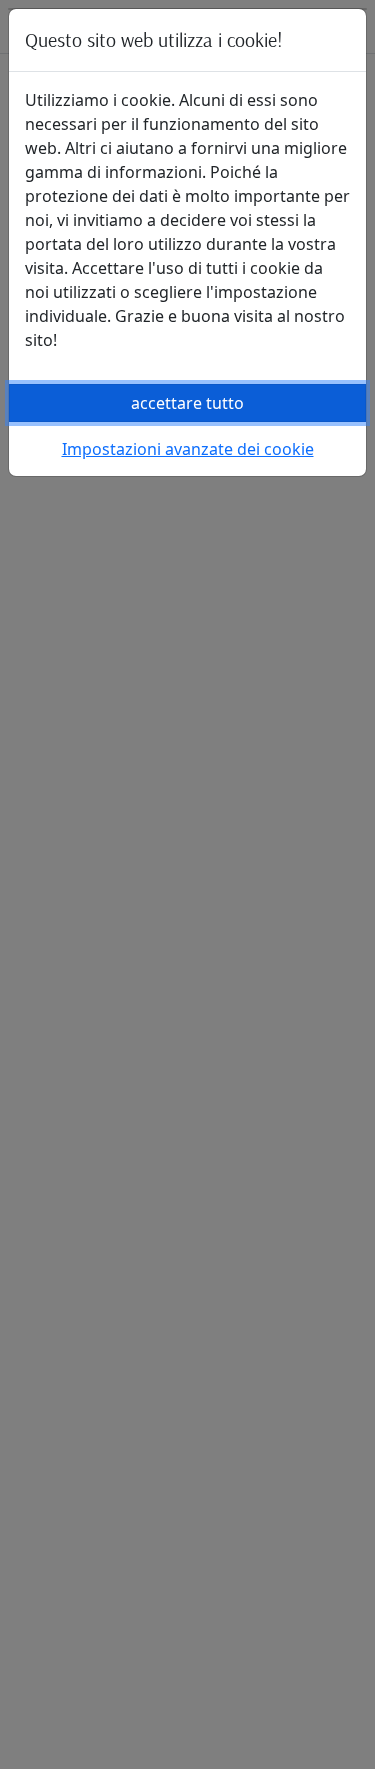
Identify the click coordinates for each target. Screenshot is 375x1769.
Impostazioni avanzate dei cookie (188, 449)
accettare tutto (187, 403)
